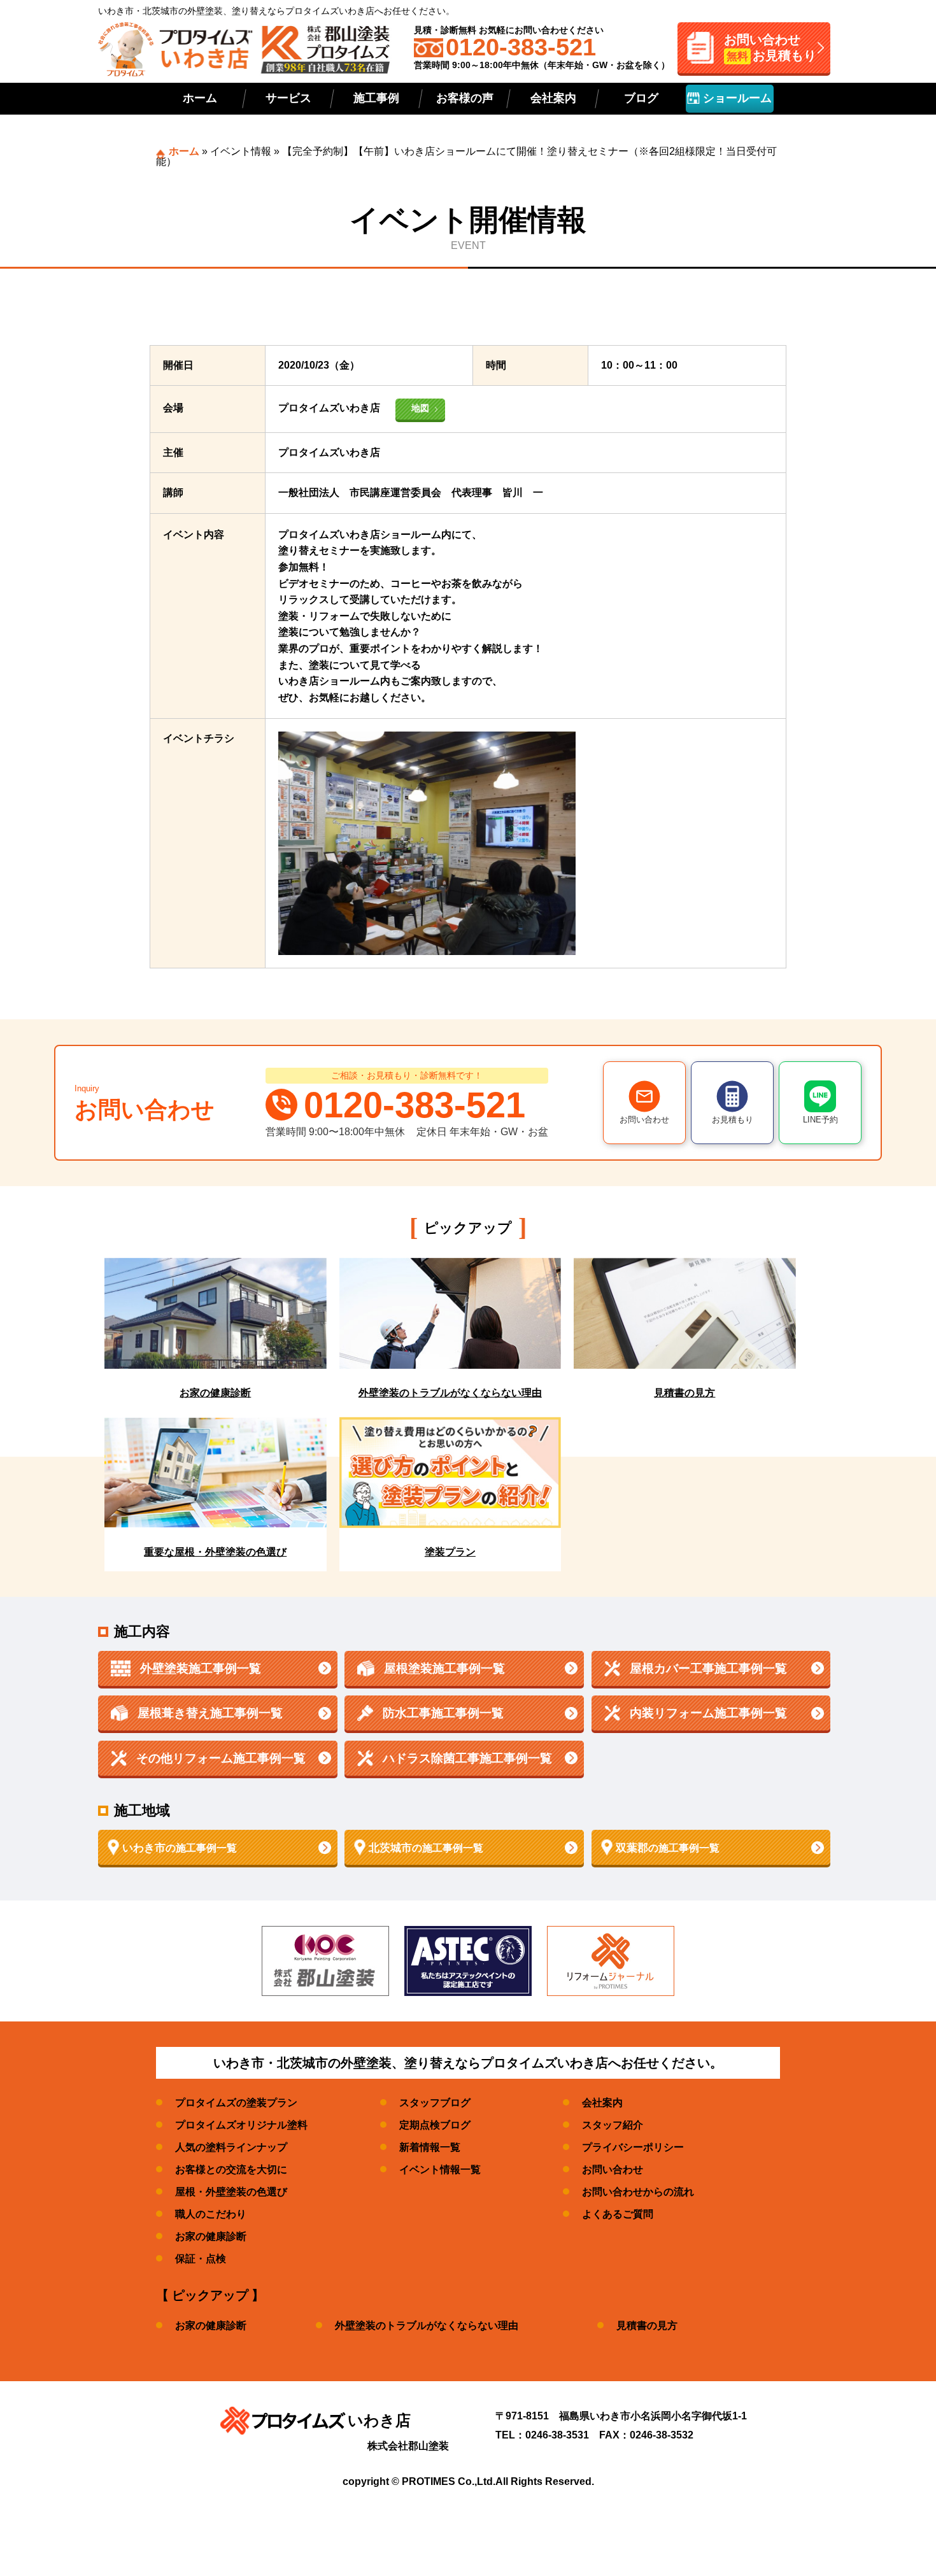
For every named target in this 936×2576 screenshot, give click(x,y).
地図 (420, 408)
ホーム (200, 98)
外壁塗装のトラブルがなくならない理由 (427, 2325)
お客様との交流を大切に (231, 2169)
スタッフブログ (435, 2103)
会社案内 (553, 98)
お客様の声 (465, 98)
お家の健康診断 (211, 2236)
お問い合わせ (613, 2169)
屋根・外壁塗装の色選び (231, 2192)
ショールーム (736, 98)
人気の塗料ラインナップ (231, 2147)
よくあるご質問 (618, 2214)
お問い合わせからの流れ (638, 2192)
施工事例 (376, 98)
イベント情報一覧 (440, 2169)
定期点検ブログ (435, 2125)
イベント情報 (241, 151)
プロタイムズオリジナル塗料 (241, 2125)
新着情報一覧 (430, 2147)
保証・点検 (201, 2259)
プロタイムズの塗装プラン (236, 2103)
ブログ (641, 98)
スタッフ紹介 (613, 2125)
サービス (288, 98)
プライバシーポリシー (633, 2147)
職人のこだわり (211, 2214)
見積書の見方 (647, 2325)
